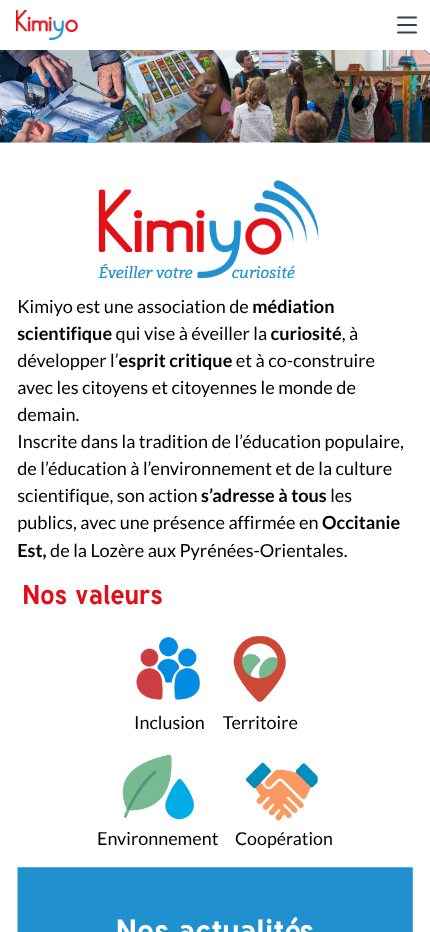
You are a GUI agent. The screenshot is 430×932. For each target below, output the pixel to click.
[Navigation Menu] (407, 25)
